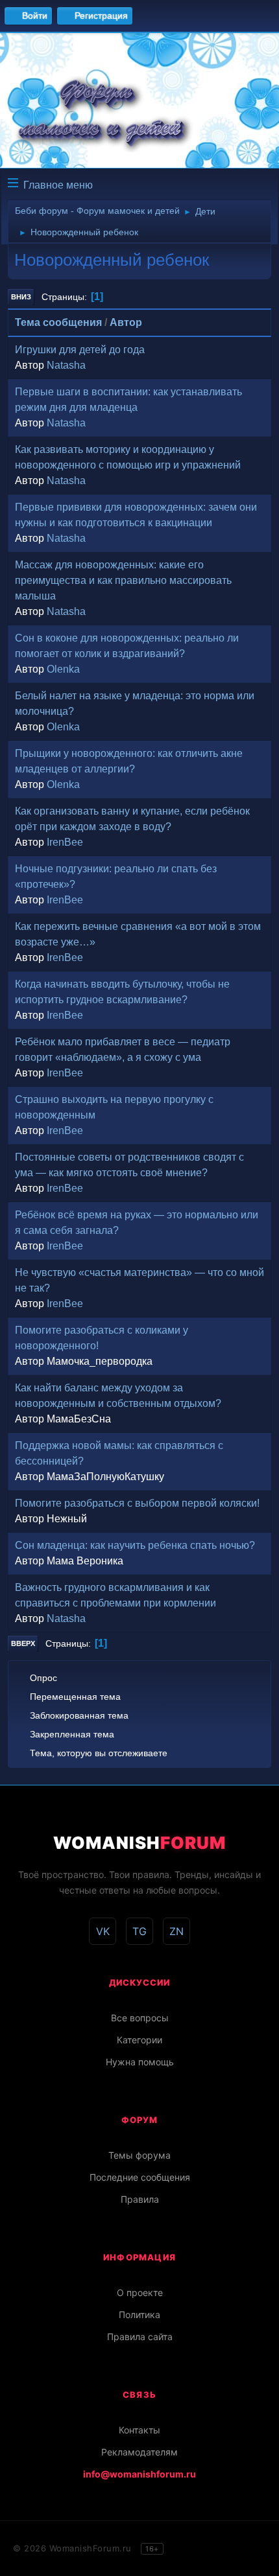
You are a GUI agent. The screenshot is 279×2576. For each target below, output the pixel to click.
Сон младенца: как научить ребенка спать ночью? (135, 1545)
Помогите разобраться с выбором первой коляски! (137, 1503)
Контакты (139, 2430)
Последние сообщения (140, 2177)
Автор (126, 322)
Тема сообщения (58, 322)
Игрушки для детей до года (80, 350)
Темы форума (139, 2155)
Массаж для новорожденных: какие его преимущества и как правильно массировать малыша (123, 580)
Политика (139, 2315)
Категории (139, 2040)
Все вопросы (140, 2018)
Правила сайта (140, 2337)
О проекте (140, 2292)
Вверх (23, 1643)
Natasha (66, 365)
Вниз (21, 297)
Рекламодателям (139, 2452)
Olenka (63, 669)
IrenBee (65, 842)
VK (103, 1931)
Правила (140, 2199)
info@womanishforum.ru (139, 2474)
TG (139, 1931)
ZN (176, 1931)
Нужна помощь (140, 2062)
